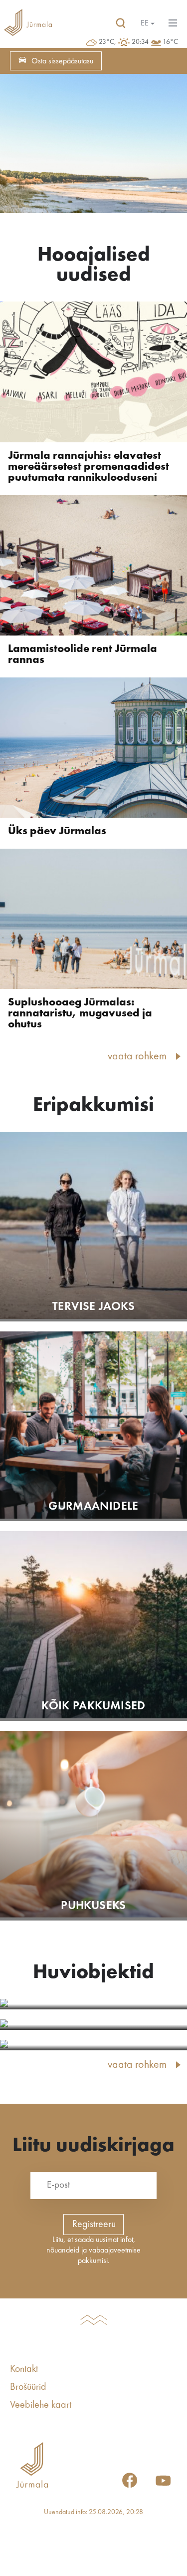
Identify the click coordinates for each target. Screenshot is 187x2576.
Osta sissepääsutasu (62, 61)
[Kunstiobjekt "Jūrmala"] (93, 2025)
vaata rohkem (137, 1056)
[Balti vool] (93, 2004)
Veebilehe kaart (41, 2405)
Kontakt (24, 2369)
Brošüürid (28, 2387)
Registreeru (94, 2225)
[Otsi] (121, 23)
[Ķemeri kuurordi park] (93, 2045)
